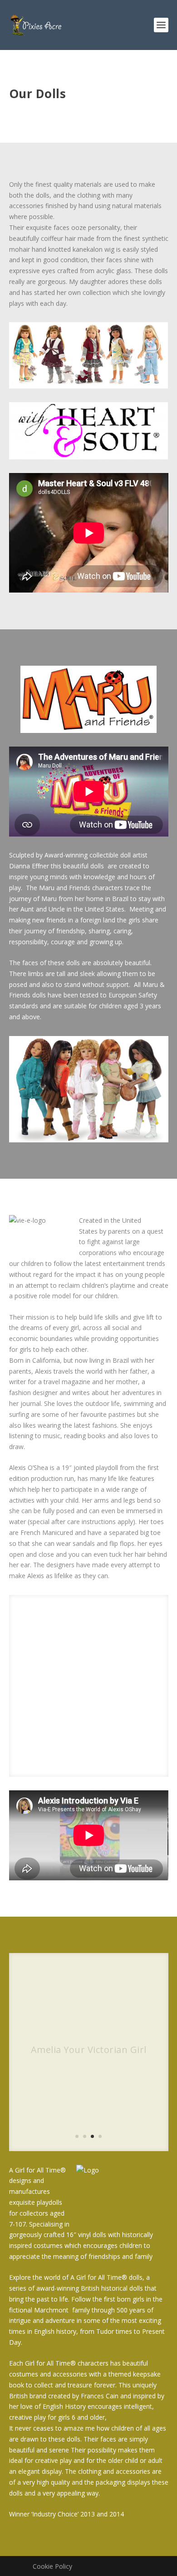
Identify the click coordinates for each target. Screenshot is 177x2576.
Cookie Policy (52, 2566)
